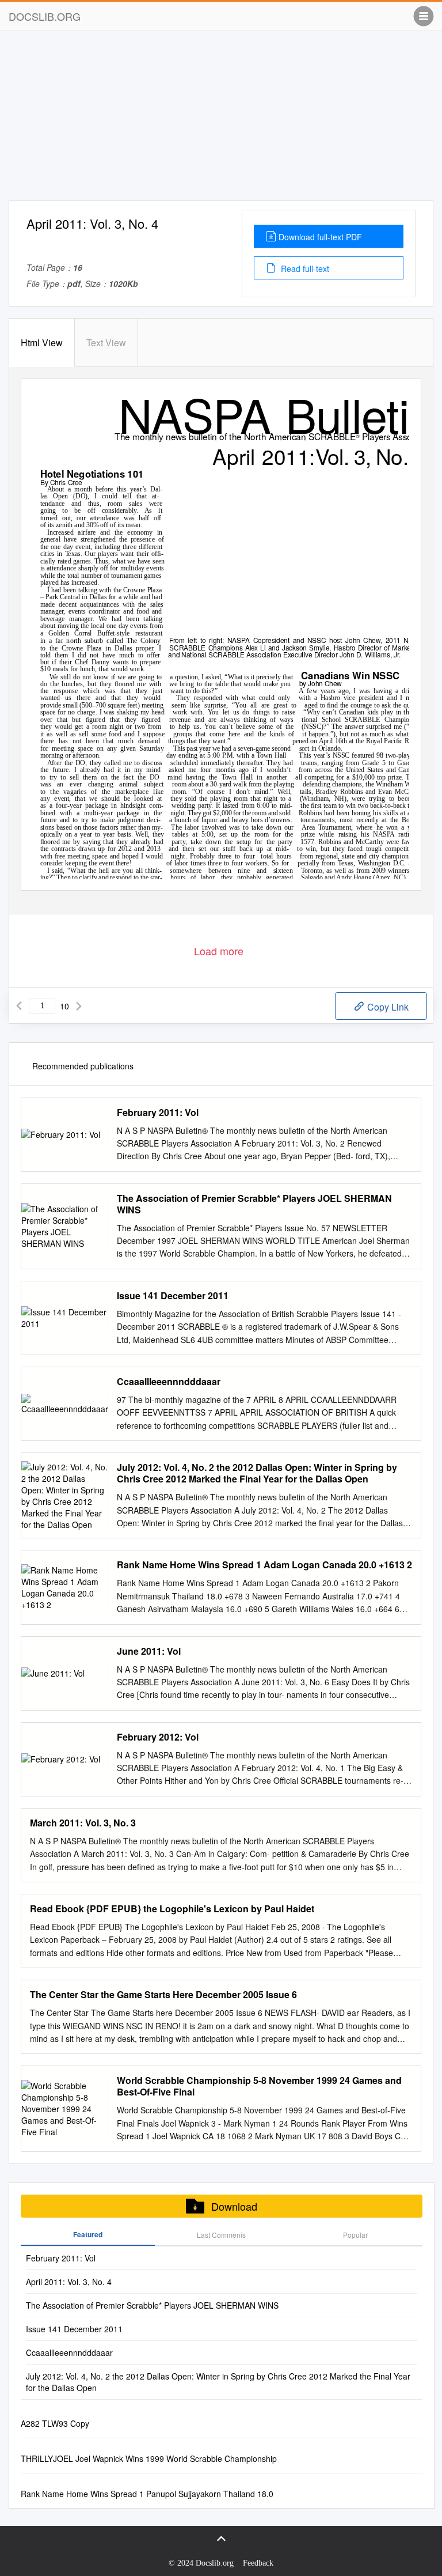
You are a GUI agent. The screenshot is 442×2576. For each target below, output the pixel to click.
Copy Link (387, 1007)
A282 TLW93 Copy (55, 2423)
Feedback (258, 2563)
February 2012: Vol (158, 1737)
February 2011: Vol (158, 1113)
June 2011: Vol (149, 1651)
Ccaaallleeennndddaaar (169, 1382)
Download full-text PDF (320, 237)
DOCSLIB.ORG (45, 16)
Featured (88, 2234)
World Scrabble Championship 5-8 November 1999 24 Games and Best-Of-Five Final (259, 2086)
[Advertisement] (221, 120)
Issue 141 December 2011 (173, 1296)
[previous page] (19, 1006)
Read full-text (304, 268)
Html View (42, 343)
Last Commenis (221, 2235)
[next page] (79, 1006)
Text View (106, 343)
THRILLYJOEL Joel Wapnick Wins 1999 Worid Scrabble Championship (149, 2458)
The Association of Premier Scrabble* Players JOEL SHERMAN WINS (254, 1204)
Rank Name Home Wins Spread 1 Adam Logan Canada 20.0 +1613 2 (264, 1565)
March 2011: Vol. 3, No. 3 (83, 1823)
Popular (355, 2235)
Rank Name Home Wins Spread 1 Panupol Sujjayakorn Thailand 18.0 (147, 2494)
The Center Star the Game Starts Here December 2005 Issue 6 (163, 1995)
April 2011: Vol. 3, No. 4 (69, 2282)
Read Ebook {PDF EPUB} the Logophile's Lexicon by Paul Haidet (172, 1909)
